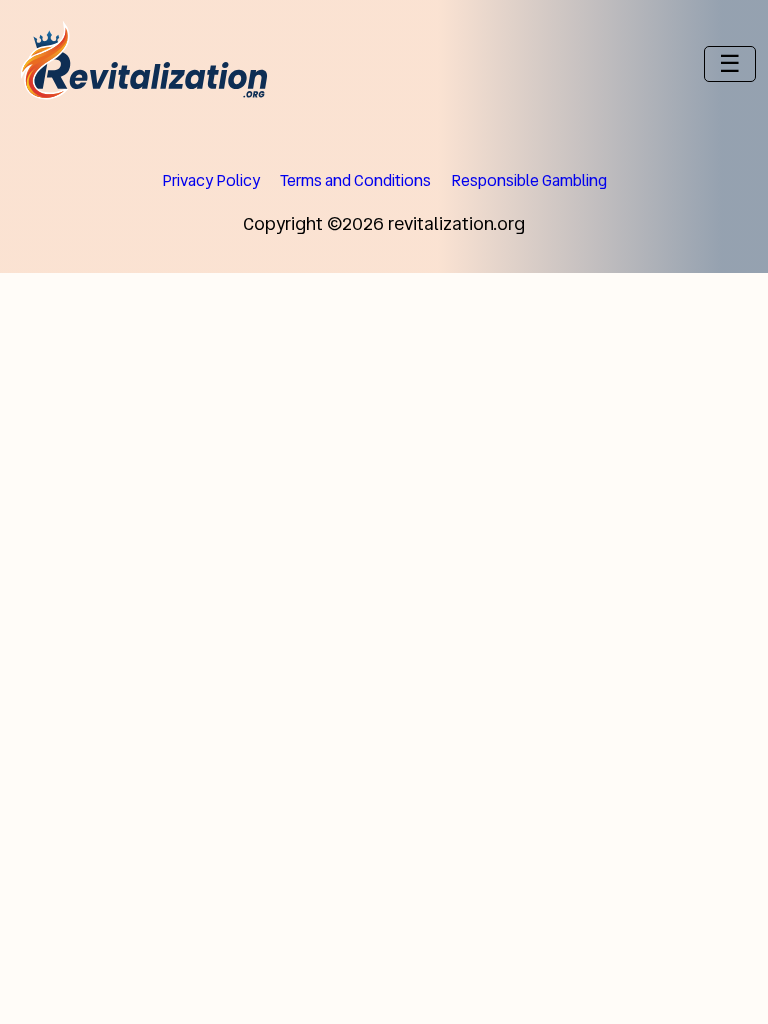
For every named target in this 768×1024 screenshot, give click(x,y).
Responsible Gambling (529, 180)
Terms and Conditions (355, 180)
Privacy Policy (211, 180)
